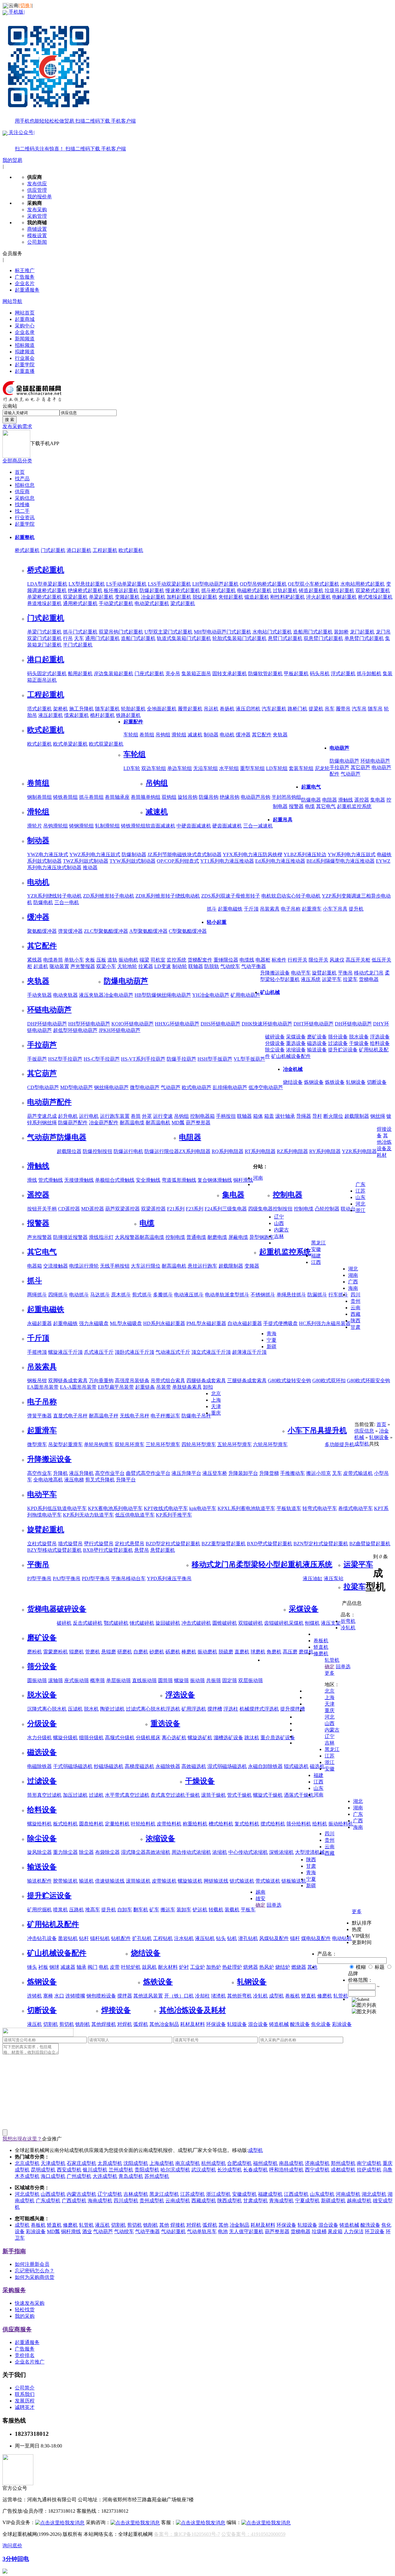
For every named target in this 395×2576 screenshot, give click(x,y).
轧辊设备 (237, 2024)
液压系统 (311, 979)
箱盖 (269, 1116)
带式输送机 (268, 1881)
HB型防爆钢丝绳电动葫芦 (163, 995)
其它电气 (326, 806)
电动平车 (301, 973)
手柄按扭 (226, 1116)
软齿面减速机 (160, 826)
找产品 (22, 479)
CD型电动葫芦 (43, 1087)
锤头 (32, 1967)
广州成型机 (79, 2176)
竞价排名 (25, 2355)
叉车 (337, 1473)
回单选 (343, 1667)
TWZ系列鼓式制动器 (86, 861)
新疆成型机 (333, 2201)
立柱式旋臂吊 (42, 1544)
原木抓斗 (121, 1295)
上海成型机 (162, 2163)
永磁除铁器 (168, 1766)
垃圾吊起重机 (339, 590)
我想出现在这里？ (22, 2139)
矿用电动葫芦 (245, 995)
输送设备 (317, 1050)
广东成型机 (48, 2201)
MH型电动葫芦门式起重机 (222, 632)
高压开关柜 (358, 960)
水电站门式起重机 (272, 632)
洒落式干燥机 (299, 1795)
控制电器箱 (202, 1116)
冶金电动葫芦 (118, 995)
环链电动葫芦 (375, 761)
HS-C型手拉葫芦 (102, 1059)
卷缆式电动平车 (355, 1508)
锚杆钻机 (100, 1938)
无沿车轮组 (206, 768)
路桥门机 (297, 709)
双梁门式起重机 (44, 638)
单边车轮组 (180, 768)
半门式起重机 (78, 645)
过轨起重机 (285, 590)
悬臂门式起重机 (285, 638)
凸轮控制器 (327, 1209)
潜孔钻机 (248, 1938)
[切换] (25, 5)
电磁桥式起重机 (254, 590)
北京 (216, 1393)
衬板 (43, 1967)
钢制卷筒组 (39, 797)
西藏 (355, 1314)
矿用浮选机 (194, 1709)
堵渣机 (218, 1996)
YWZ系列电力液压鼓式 (95, 854)
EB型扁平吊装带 (116, 1387)
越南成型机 (359, 2201)
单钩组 (153, 797)
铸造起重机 (311, 590)
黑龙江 (318, 1243)
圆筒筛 (165, 1680)
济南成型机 (317, 2163)
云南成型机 (178, 2201)
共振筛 (214, 1680)
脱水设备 (359, 1037)
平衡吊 (345, 973)
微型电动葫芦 (145, 1087)
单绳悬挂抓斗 (291, 1295)
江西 (316, 1262)
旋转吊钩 (188, 797)
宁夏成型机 (307, 2201)
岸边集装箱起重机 (114, 673)
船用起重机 (80, 673)
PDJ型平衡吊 (96, 1578)
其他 (138, 1996)
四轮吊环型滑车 (199, 1444)
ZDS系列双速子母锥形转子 (231, 896)
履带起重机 (190, 709)
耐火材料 (168, 1967)
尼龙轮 (322, 768)
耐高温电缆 (132, 1123)
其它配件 (262, 735)
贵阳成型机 (147, 2170)
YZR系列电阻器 (359, 1151)
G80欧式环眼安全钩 (368, 1381)
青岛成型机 (131, 2176)
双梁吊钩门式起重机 (121, 632)
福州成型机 (265, 2163)
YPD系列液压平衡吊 (169, 1578)
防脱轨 (212, 966)
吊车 (330, 709)
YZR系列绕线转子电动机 (54, 896)
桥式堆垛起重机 (375, 597)
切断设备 (377, 1082)
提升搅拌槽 (293, 1709)
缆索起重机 (77, 715)
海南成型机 (100, 2201)
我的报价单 (39, 197)
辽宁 (279, 1217)
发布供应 (37, 184)
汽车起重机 (274, 709)
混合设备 (258, 2024)
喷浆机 (60, 1910)
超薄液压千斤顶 (249, 1352)
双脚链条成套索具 (68, 1381)
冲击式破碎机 (196, 1623)
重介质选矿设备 (278, 1738)
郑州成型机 (343, 2163)
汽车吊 (359, 709)
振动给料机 (341, 1824)
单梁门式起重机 (44, 632)
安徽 (316, 1249)
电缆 (310, 806)
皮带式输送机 (358, 1473)
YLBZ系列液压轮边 (305, 854)
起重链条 (145, 1387)
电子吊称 (291, 909)
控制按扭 (283, 1209)
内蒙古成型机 (81, 2194)
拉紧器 (146, 966)
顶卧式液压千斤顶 (135, 1352)
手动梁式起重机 (116, 603)
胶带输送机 (65, 1881)
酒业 (87, 2231)
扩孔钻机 (142, 1938)
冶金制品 (169, 2024)
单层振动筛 (118, 1680)
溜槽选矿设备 (228, 1738)
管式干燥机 (239, 1795)
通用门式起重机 (102, 638)
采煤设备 (296, 1037)
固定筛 (230, 1680)
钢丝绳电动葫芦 (111, 1087)
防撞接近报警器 (70, 1237)
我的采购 (25, 2316)
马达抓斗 (100, 1295)
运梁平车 (332, 979)
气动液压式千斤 (173, 1352)
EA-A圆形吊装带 (78, 1387)
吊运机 (211, 709)
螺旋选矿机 (200, 1738)
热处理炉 (232, 1967)
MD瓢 (178, 1123)
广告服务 (25, 277)
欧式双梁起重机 (106, 744)
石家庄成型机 (81, 2163)
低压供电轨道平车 (135, 1515)
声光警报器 (83, 966)
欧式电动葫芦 (197, 1087)
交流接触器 (56, 1266)
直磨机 (242, 1652)
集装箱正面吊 (196, 673)
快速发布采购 (30, 2303)
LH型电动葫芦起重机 (215, 584)
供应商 (22, 492)
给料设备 (380, 1043)
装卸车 (184, 1910)
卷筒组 (147, 735)
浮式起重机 (343, 673)
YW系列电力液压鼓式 (352, 854)
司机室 (158, 960)
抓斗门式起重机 (80, 632)
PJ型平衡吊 (39, 1578)
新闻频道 (25, 339)
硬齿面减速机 (227, 826)
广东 (360, 1184)
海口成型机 (53, 2176)
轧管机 (341, 1996)
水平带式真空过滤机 (127, 1795)
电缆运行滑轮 (84, 1266)
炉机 (136, 1967)
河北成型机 (27, 2194)
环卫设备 (375, 2231)
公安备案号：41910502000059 (253, 2534)
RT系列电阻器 (260, 1151)
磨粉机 (35, 1652)
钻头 (221, 1938)
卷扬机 (227, 709)
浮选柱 (231, 1709)
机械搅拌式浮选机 (259, 1709)
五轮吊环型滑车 (235, 1444)
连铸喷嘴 (75, 1996)
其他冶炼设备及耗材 (193, 2010)
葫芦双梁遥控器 (123, 1209)
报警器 (296, 806)
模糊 (361, 1967)
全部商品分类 (17, 461)
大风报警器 (127, 1237)
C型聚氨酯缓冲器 (188, 931)
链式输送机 (242, 1881)
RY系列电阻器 (325, 1151)
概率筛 (98, 1680)
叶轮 (126, 1967)
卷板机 (293, 1996)
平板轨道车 (289, 1508)
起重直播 (25, 371)
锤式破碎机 (142, 1623)
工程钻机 (163, 1938)
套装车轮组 (301, 768)
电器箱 (35, 1266)
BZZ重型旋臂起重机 (224, 1544)
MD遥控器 (93, 1209)
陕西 (355, 1321)
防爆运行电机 (128, 1151)
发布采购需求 (17, 426)
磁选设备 (317, 1043)
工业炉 (197, 1967)
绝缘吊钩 (230, 797)
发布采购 (37, 210)
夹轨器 (280, 735)
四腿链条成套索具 (206, 1381)
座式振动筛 (77, 1680)
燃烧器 (299, 1967)
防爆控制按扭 (98, 1151)
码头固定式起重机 (47, 673)
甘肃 (355, 1327)
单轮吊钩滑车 (99, 1444)
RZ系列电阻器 (292, 1151)
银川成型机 (95, 2170)
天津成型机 (53, 2163)
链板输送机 (294, 1881)
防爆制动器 (134, 854)
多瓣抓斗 (163, 1295)
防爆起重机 (152, 590)
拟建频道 (25, 352)
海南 (353, 1288)
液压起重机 (51, 715)
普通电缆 (196, 1237)
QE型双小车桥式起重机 (314, 584)
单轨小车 (74, 960)
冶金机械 (293, 1069)
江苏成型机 (193, 2194)
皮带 (115, 1967)
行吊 (68, 638)
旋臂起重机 (324, 973)
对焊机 (125, 2024)
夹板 (90, 960)
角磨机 (274, 1652)
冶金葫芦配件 (104, 1123)
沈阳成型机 (136, 2163)
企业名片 (25, 283)
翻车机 (141, 1910)
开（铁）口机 (179, 1996)
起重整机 (25, 537)
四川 (355, 1295)
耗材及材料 (193, 2024)
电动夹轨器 (65, 995)
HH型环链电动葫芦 (89, 1024)
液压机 (35, 2024)
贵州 (355, 1301)
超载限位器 (69, 1151)
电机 (104, 1967)
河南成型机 (348, 2194)
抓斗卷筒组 (91, 797)
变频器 (252, 1266)
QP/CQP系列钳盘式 (178, 861)
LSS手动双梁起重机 (169, 584)
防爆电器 (311, 800)
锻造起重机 (257, 597)
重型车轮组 (252, 768)
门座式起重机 (149, 673)
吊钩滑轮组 (56, 826)
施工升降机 (81, 709)
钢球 (54, 1967)
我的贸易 (12, 160)
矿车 (154, 1910)
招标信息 (25, 485)
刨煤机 (312, 1623)
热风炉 (267, 1967)
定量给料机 (117, 1824)
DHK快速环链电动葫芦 (267, 1024)
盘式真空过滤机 (168, 1795)
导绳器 (304, 1116)
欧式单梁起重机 (70, 744)
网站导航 (12, 301)
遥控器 (362, 800)
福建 (316, 1256)
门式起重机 (53, 550)
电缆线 (247, 960)
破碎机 (64, 1623)
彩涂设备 (342, 2024)
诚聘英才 (25, 2407)
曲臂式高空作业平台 (148, 1473)
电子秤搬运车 (165, 1416)
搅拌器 (125, 1996)
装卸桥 (341, 632)
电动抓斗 (79, 1295)
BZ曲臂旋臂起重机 (370, 1544)
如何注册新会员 (32, 2264)
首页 (20, 472)
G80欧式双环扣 (329, 1381)
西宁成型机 (317, 2170)
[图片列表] (364, 2005)
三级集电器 (235, 1209)
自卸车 (125, 1910)
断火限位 (333, 1116)
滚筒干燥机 (214, 1795)
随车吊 (375, 709)
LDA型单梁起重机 (47, 584)
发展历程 (25, 2401)
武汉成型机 (204, 2170)
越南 (260, 1892)
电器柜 (263, 960)
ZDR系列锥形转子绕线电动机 (168, 896)
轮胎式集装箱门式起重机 (239, 638)
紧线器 (35, 960)
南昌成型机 (291, 2163)
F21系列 (176, 1209)
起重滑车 (312, 909)
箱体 (258, 1116)
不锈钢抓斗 (263, 1295)
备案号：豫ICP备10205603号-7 (187, 2534)
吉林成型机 (136, 2194)
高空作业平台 (110, 1473)
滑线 (32, 1180)
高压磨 (290, 1652)
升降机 (60, 1473)
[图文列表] (364, 2012)
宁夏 (272, 1340)
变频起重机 (127, 597)
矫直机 (309, 1996)
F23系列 (195, 1209)
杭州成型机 (214, 2163)
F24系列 (213, 1209)
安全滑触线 (148, 1180)
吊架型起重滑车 (65, 1444)
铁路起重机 (128, 715)
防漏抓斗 (317, 1295)
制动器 (211, 735)
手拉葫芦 (339, 767)
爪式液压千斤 (99, 1352)
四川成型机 (126, 2201)
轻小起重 (217, 922)
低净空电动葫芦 (266, 1087)
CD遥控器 (69, 1209)
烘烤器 (251, 1967)
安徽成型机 (244, 2194)
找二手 (22, 511)
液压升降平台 (186, 1473)
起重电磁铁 (230, 909)
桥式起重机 (27, 550)
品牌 (353, 1974)
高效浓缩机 (158, 1852)
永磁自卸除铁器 (265, 1766)
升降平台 (126, 1480)
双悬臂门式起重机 (323, 638)
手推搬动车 (293, 1473)
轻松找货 (25, 2310)
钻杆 (84, 1938)
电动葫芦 (339, 748)
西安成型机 (69, 2170)
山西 (279, 1223)
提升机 (356, 909)
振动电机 (128, 960)
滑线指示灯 (101, 1237)
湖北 (353, 1269)
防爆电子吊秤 (196, 1416)
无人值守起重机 (246, 2231)
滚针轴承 (285, 1116)
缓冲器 (243, 735)
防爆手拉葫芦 (181, 1059)
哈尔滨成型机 (175, 2170)
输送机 (86, 1881)
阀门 (93, 1967)
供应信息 (364, 1431)
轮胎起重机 (133, 709)
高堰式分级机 (120, 1738)
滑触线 (346, 800)
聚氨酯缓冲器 (42, 931)
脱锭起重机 (205, 597)
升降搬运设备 (275, 973)
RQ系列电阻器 (228, 1151)
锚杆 (295, 1938)
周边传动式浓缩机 (191, 1852)
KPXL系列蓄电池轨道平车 (246, 1508)
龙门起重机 (362, 632)
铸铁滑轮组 (133, 826)
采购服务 (14, 2290)
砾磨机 (173, 1652)
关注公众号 (67, 141)
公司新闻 (37, 242)
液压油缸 (313, 1578)
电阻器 (330, 800)
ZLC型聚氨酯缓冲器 (106, 931)
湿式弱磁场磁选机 (227, 1766)
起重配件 (133, 722)
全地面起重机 (162, 709)
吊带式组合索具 (168, 1381)
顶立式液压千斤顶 (211, 1352)
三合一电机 (67, 902)
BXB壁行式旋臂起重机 (108, 1550)
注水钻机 (184, 1938)
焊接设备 (116, 2010)
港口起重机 (79, 550)
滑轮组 (179, 735)
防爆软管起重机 (265, 673)
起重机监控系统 (354, 806)
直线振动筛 (144, 1680)
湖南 (353, 1275)
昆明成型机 (43, 2170)
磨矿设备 (317, 1037)
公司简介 (25, 2388)
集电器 (378, 800)
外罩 (147, 1116)
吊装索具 (270, 909)
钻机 (232, 1938)
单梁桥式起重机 (44, 597)
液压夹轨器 (91, 995)
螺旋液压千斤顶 (65, 1352)
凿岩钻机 (68, 1938)
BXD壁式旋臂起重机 (270, 1544)
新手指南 (14, 2251)
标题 (380, 1967)
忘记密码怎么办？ (35, 2271)
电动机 (227, 735)
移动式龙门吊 (369, 973)
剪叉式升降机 (100, 1480)
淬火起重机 (318, 597)
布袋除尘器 (107, 1852)
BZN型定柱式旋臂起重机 (321, 1544)
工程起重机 (105, 550)
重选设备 (296, 1043)
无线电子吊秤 (135, 1416)
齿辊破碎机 (276, 1623)
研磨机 (125, 1652)
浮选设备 (380, 1037)
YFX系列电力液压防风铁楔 (253, 854)
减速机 (195, 735)
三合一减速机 (258, 826)
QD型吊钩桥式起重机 (263, 584)
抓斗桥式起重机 (218, 590)
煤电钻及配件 (316, 1938)
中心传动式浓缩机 (248, 1852)
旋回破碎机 (168, 1623)
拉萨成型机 (369, 2170)
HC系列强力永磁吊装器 (325, 1323)
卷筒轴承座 (117, 797)
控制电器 (288, 1195)
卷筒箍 (138, 797)
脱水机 (91, 1709)
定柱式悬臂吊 (130, 1544)
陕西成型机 (230, 2201)
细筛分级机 (91, 1738)
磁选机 (317, 1766)
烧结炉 (283, 1967)
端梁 (144, 960)
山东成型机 (322, 2194)
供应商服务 (17, 2329)
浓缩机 (220, 1852)
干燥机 (193, 1795)
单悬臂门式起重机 (364, 638)
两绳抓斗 (37, 1295)
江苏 (360, 1191)
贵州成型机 (152, 2201)
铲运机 (200, 1910)
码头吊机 (320, 673)
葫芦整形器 (198, 1123)
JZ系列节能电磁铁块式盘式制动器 (185, 854)
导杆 (317, 1116)
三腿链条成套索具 (247, 1381)
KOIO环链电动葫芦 (133, 1024)
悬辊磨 (109, 1652)
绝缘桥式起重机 (85, 590)
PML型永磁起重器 (206, 1323)
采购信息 (25, 498)
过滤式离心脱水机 (146, 1709)
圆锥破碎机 (225, 1623)
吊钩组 (163, 735)
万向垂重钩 (101, 1381)
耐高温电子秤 (104, 1416)
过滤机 (96, 1795)
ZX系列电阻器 (195, 1151)
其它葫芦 (360, 767)
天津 (216, 1406)
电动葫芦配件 (49, 1102)
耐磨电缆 (217, 1237)
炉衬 (184, 1967)
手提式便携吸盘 (281, 1323)
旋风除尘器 (39, 1852)
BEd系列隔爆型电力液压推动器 (341, 861)
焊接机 (109, 2024)
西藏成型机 (204, 2201)
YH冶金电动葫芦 (211, 995)
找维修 (22, 505)
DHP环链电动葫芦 (47, 1024)
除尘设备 (275, 1050)
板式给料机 (65, 1824)
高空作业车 (39, 1473)
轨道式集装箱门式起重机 (184, 638)
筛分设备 (338, 1037)
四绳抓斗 (58, 1295)
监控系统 (177, 960)
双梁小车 (106, 966)
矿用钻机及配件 (53, 1924)
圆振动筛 (37, 1680)
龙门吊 (383, 632)
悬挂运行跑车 (202, 1266)
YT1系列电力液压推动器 (227, 861)
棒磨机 (189, 1652)
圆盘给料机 (91, 1824)
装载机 (232, 1910)
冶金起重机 (153, 597)
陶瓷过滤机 (112, 1709)
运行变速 (163, 1116)
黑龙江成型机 (164, 2194)
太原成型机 (110, 2163)
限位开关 (318, 960)
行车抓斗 (338, 1295)
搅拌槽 (215, 1709)
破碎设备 (275, 1037)
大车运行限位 (146, 1266)
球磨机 (258, 1652)
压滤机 (75, 1709)
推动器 (90, 867)
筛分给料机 (299, 1824)
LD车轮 (132, 768)
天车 (79, 638)
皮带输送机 (164, 1881)
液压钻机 (205, 1938)
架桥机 (60, 709)
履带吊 (343, 709)
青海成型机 (281, 2201)
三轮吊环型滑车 (163, 1444)
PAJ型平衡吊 (67, 1578)
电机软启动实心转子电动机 (291, 896)
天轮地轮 (127, 966)
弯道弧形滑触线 (179, 1180)
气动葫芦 (351, 774)
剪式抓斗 (142, 1295)
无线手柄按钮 (115, 1266)
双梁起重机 (75, 597)
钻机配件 (121, 1938)
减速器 (68, 1967)
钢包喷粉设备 (101, 1996)
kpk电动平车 (203, 1508)
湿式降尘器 (133, 1852)
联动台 (348, 1209)
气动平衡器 (254, 966)
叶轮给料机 (143, 1824)
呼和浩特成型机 (286, 2170)
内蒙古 (281, 1230)
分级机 (143, 1738)
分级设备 (275, 1043)
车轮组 (131, 735)
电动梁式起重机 (152, 603)
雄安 (260, 1898)
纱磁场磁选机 (109, 1766)
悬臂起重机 (163, 1550)
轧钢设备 (356, 1082)
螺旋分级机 (65, 1738)
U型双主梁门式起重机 (168, 632)
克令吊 (173, 673)
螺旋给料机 (39, 1824)
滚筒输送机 (138, 1881)
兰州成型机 (121, 2170)
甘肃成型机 (256, 2201)
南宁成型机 (369, 2163)
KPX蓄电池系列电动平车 (115, 1508)
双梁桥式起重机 (373, 590)
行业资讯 (25, 518)
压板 (101, 960)
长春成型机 (256, 2170)
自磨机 (141, 1652)
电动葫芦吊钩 (256, 797)
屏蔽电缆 (238, 1237)
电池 (223, 2231)
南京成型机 (188, 2163)
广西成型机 (74, 2201)
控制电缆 (304, 1209)
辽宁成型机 (110, 2194)
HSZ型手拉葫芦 (65, 1059)
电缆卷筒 (53, 960)
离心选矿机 (174, 1738)
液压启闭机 (248, 709)
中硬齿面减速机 (194, 826)
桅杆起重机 (102, 715)
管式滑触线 (51, 1180)
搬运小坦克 (318, 1473)
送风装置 (153, 1996)
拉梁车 (350, 979)
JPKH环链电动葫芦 (120, 1030)
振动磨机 (207, 1652)
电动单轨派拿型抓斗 (227, 1295)
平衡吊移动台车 (128, 1578)
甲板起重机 (296, 673)
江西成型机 (296, 2194)
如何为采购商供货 (35, 2277)
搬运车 (168, 1910)
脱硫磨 (226, 1652)
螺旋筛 (181, 1680)
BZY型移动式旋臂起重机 (54, 1550)
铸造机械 (279, 2024)
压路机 (77, 1910)
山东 (360, 1197)
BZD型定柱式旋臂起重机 (173, 1544)
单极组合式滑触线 (115, 1180)
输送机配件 (39, 1881)
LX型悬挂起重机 (87, 584)
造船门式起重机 (138, 638)
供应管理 (37, 190)
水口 (59, 1996)
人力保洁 (354, 2231)
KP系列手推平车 (174, 1515)
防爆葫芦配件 (73, 1123)
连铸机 (35, 1996)
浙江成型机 (218, 2194)
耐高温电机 (158, 1123)
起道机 (41, 966)
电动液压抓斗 (189, 1295)
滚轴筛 (56, 1680)
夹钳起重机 (231, 597)
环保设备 (216, 2024)
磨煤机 (306, 1652)
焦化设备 (321, 2024)
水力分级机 (39, 1738)
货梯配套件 (200, 960)
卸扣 (208, 1387)
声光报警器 (39, 1237)
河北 (360, 1204)
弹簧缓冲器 (70, 931)
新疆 (272, 1347)
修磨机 (325, 1996)
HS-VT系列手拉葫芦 (143, 1059)
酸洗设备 (300, 2024)
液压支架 (331, 1623)
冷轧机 (260, 1996)
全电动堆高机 (48, 1480)
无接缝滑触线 (79, 1180)
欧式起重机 (131, 550)
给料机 (320, 1824)
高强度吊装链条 (132, 1381)
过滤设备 (338, 1043)
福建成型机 (270, 2194)
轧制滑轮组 (107, 826)
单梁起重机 (101, 597)
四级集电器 (260, 1209)
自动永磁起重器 (245, 1323)
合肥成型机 (239, 2163)
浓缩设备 (296, 1050)
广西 (353, 1282)
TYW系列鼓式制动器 (133, 861)
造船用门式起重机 (313, 632)
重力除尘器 (65, 1852)
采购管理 (37, 216)
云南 (355, 1308)
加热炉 (214, 1967)
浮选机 (173, 1709)
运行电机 (89, 1116)
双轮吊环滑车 (130, 1444)
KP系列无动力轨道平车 (88, 1515)
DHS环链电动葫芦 (220, 1024)
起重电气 (311, 787)
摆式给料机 (273, 1824)
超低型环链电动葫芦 (75, 1030)
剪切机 (67, 2024)
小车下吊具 (335, 909)
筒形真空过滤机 (44, 1795)
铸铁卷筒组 (65, 797)
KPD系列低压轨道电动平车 (57, 1508)
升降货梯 (269, 1473)
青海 (272, 1334)
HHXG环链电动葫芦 (177, 1024)
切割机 (51, 2024)
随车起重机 (107, 709)
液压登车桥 (215, 1473)
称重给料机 (195, 1824)
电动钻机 (342, 1938)
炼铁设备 (335, 1082)
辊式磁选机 (296, 1766)
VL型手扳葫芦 (249, 1059)
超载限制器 (357, 1116)
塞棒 (48, 1996)
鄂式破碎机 (116, 1623)
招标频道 (25, 345)
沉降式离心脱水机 (47, 1709)
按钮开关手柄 (42, 1209)
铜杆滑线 (243, 1180)
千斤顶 (251, 909)
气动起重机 (173, 2231)
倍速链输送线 (110, 1881)
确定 (330, 1667)
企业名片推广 (30, 2362)
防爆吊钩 (209, 797)
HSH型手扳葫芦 (215, 1059)
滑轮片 (35, 826)
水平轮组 (229, 768)
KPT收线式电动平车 (166, 1508)
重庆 (216, 1413)
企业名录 (25, 332)
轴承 (81, 1967)
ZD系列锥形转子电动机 (109, 896)
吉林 (279, 1236)
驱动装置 (59, 966)
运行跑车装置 (115, 1116)
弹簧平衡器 (39, 1416)
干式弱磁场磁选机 (73, 1766)
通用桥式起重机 (80, 603)
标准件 (279, 960)
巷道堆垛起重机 (44, 603)
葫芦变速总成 (42, 1116)
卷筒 (136, 1116)
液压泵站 (334, 1578)
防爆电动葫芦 (344, 761)
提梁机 (316, 709)
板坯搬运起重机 (121, 590)
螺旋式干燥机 (268, 1795)
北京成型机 (27, 2163)
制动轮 (180, 966)
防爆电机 (43, 902)
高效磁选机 (194, 1766)
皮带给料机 (169, 1824)
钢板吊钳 (37, 1381)
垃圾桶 (319, 2231)
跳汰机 (252, 1738)
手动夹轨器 (39, 995)
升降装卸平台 (243, 1473)
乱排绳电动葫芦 (230, 1087)
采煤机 (296, 1623)
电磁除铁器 (39, 1766)
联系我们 (25, 2394)
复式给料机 (247, 1824)
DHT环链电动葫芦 (314, 1024)
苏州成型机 (157, 2176)
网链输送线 (216, 1881)
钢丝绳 (378, 1116)
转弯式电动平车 (320, 1508)
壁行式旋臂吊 (99, 1544)
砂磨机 (157, 1652)
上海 (216, 1400)
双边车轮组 (154, 768)
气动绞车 (230, 966)
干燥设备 (359, 1043)
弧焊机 (141, 2024)
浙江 (360, 1210)
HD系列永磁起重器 (164, 1323)
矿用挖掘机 (39, 1910)
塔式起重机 (39, 709)
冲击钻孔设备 (42, 1938)
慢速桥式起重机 (183, 590)
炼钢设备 (314, 1082)
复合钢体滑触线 (215, 1180)
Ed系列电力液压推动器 (280, 861)
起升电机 (68, 1116)
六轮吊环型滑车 (270, 1444)
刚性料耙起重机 (288, 597)
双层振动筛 (251, 1680)
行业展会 (25, 358)
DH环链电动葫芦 (353, 1024)
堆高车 (93, 1910)
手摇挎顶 (37, 1352)
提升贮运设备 (343, 1050)
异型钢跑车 (262, 1237)
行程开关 (297, 960)
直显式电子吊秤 (70, 1416)
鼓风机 (149, 1967)
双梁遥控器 (153, 1209)
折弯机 (244, 1996)
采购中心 (25, 326)
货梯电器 (369, 979)
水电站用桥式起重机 (363, 584)
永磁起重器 (39, 1323)
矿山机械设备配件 (291, 1056)
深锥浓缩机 (281, 1852)
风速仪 (337, 960)
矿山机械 (270, 992)
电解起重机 (344, 597)
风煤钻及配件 (274, 1938)
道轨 (112, 960)
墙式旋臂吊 (70, 1544)
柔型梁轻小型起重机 (269, 1564)
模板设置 (37, 236)
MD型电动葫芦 (77, 1087)
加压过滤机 (75, 1795)
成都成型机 (343, 2170)
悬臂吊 (142, 1550)
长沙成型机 (230, 2170)
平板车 (248, 1910)
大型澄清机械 (310, 1852)
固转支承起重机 (230, 673)
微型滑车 (37, 1444)
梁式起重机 (183, 603)
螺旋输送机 (190, 1881)
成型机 (276, 1996)
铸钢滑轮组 (81, 826)
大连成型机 (105, 2176)
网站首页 (25, 313)
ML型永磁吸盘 (126, 1323)
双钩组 (169, 797)
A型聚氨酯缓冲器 (148, 931)
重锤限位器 (226, 960)
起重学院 (25, 365)
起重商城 (25, 319)
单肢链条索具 (187, 1387)
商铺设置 (37, 229)
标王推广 (25, 270)
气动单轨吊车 (202, 2231)
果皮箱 (335, 2231)
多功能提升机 (339, 1444)
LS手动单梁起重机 (126, 584)
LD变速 (163, 966)
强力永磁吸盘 (94, 1323)
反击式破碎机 (88, 1623)
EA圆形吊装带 (43, 1387)
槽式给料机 (221, 1824)
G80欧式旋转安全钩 (289, 1381)
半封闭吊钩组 (286, 797)
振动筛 (197, 1680)
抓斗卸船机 (369, 673)
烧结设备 (293, 1082)
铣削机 (83, 2024)
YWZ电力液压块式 (48, 854)
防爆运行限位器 (162, 1151)
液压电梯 (74, 1480)
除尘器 (86, 1852)
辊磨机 (77, 1652)
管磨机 (93, 1652)
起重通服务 (27, 290)
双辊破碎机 (251, 1623)
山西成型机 (53, 2194)
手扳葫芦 (37, 1059)
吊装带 (164, 1387)
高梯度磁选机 (139, 1766)
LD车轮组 (277, 768)
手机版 (72, 66)
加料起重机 (179, 597)
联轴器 (196, 966)
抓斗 (212, 909)
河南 (258, 1178)
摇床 (156, 1738)
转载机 (216, 1910)
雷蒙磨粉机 (56, 1652)
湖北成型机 (374, 2194)
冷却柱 (202, 1996)
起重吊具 (283, 820)
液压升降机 (81, 1473)
